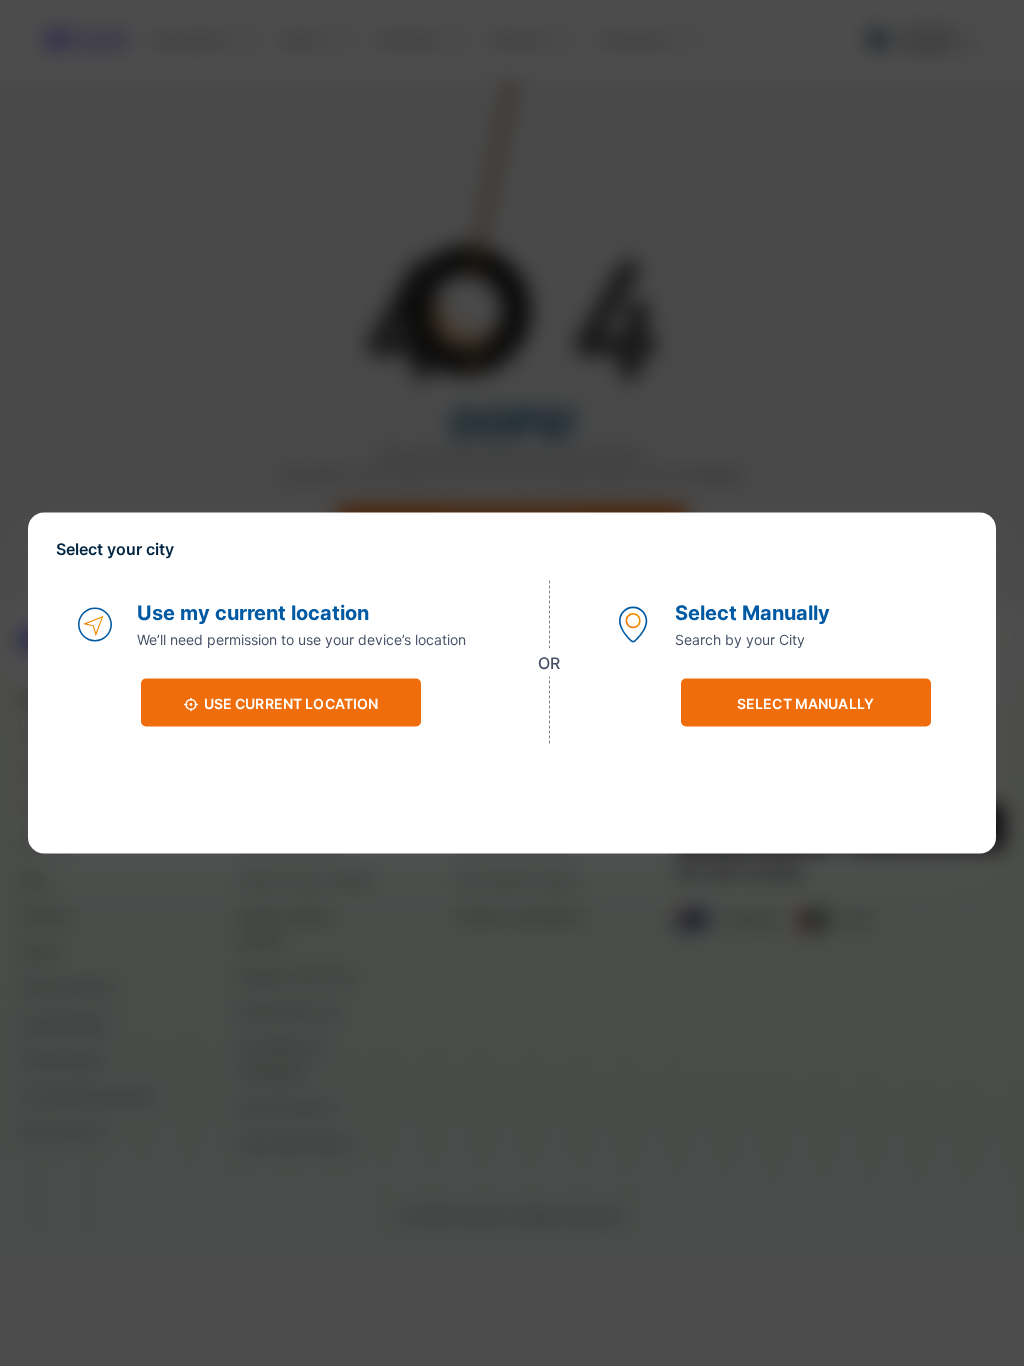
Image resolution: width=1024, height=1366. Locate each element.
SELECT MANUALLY (805, 702)
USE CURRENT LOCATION (291, 702)
